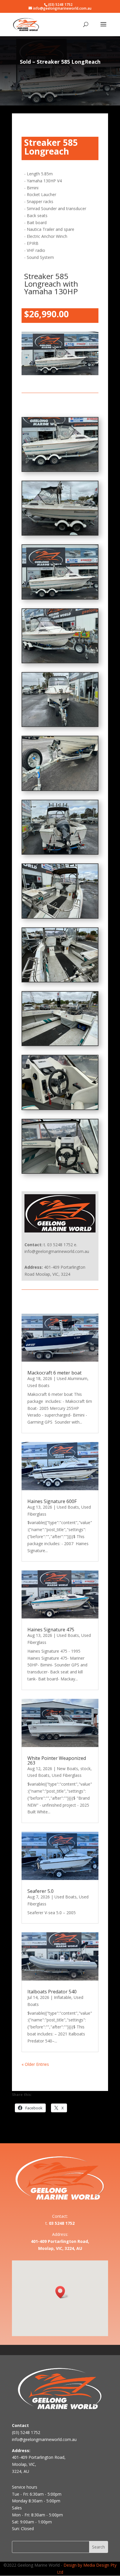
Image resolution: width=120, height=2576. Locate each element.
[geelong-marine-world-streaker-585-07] (60, 789)
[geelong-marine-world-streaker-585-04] (60, 980)
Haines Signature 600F (52, 1501)
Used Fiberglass (67, 1775)
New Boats (67, 1769)
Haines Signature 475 (51, 1630)
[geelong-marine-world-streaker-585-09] (60, 661)
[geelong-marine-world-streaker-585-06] (60, 852)
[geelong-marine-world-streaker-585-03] (60, 1044)
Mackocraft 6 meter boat (54, 1373)
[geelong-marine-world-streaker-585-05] (60, 916)
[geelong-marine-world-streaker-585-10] (60, 597)
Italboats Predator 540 (52, 1992)
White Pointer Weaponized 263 (57, 1760)
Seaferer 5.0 (40, 1891)
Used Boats (38, 1385)
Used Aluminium (72, 1378)
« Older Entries (35, 2064)
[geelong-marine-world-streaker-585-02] (60, 1108)
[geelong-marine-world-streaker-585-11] (60, 533)
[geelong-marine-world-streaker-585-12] (60, 470)
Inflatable (63, 1997)
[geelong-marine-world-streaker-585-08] (60, 725)
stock (85, 1769)
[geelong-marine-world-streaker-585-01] (60, 1172)
